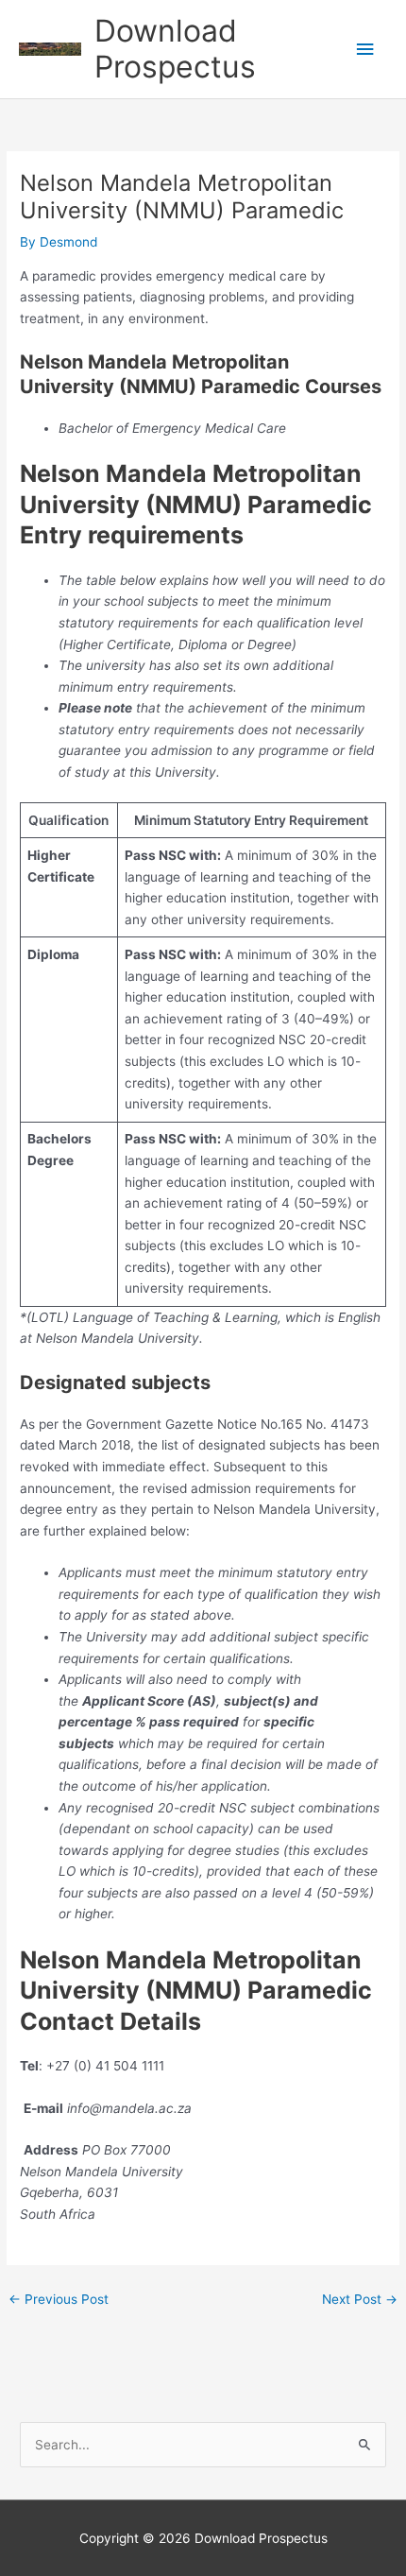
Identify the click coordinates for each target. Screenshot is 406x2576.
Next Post (360, 2299)
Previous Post (59, 2299)
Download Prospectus (175, 49)
